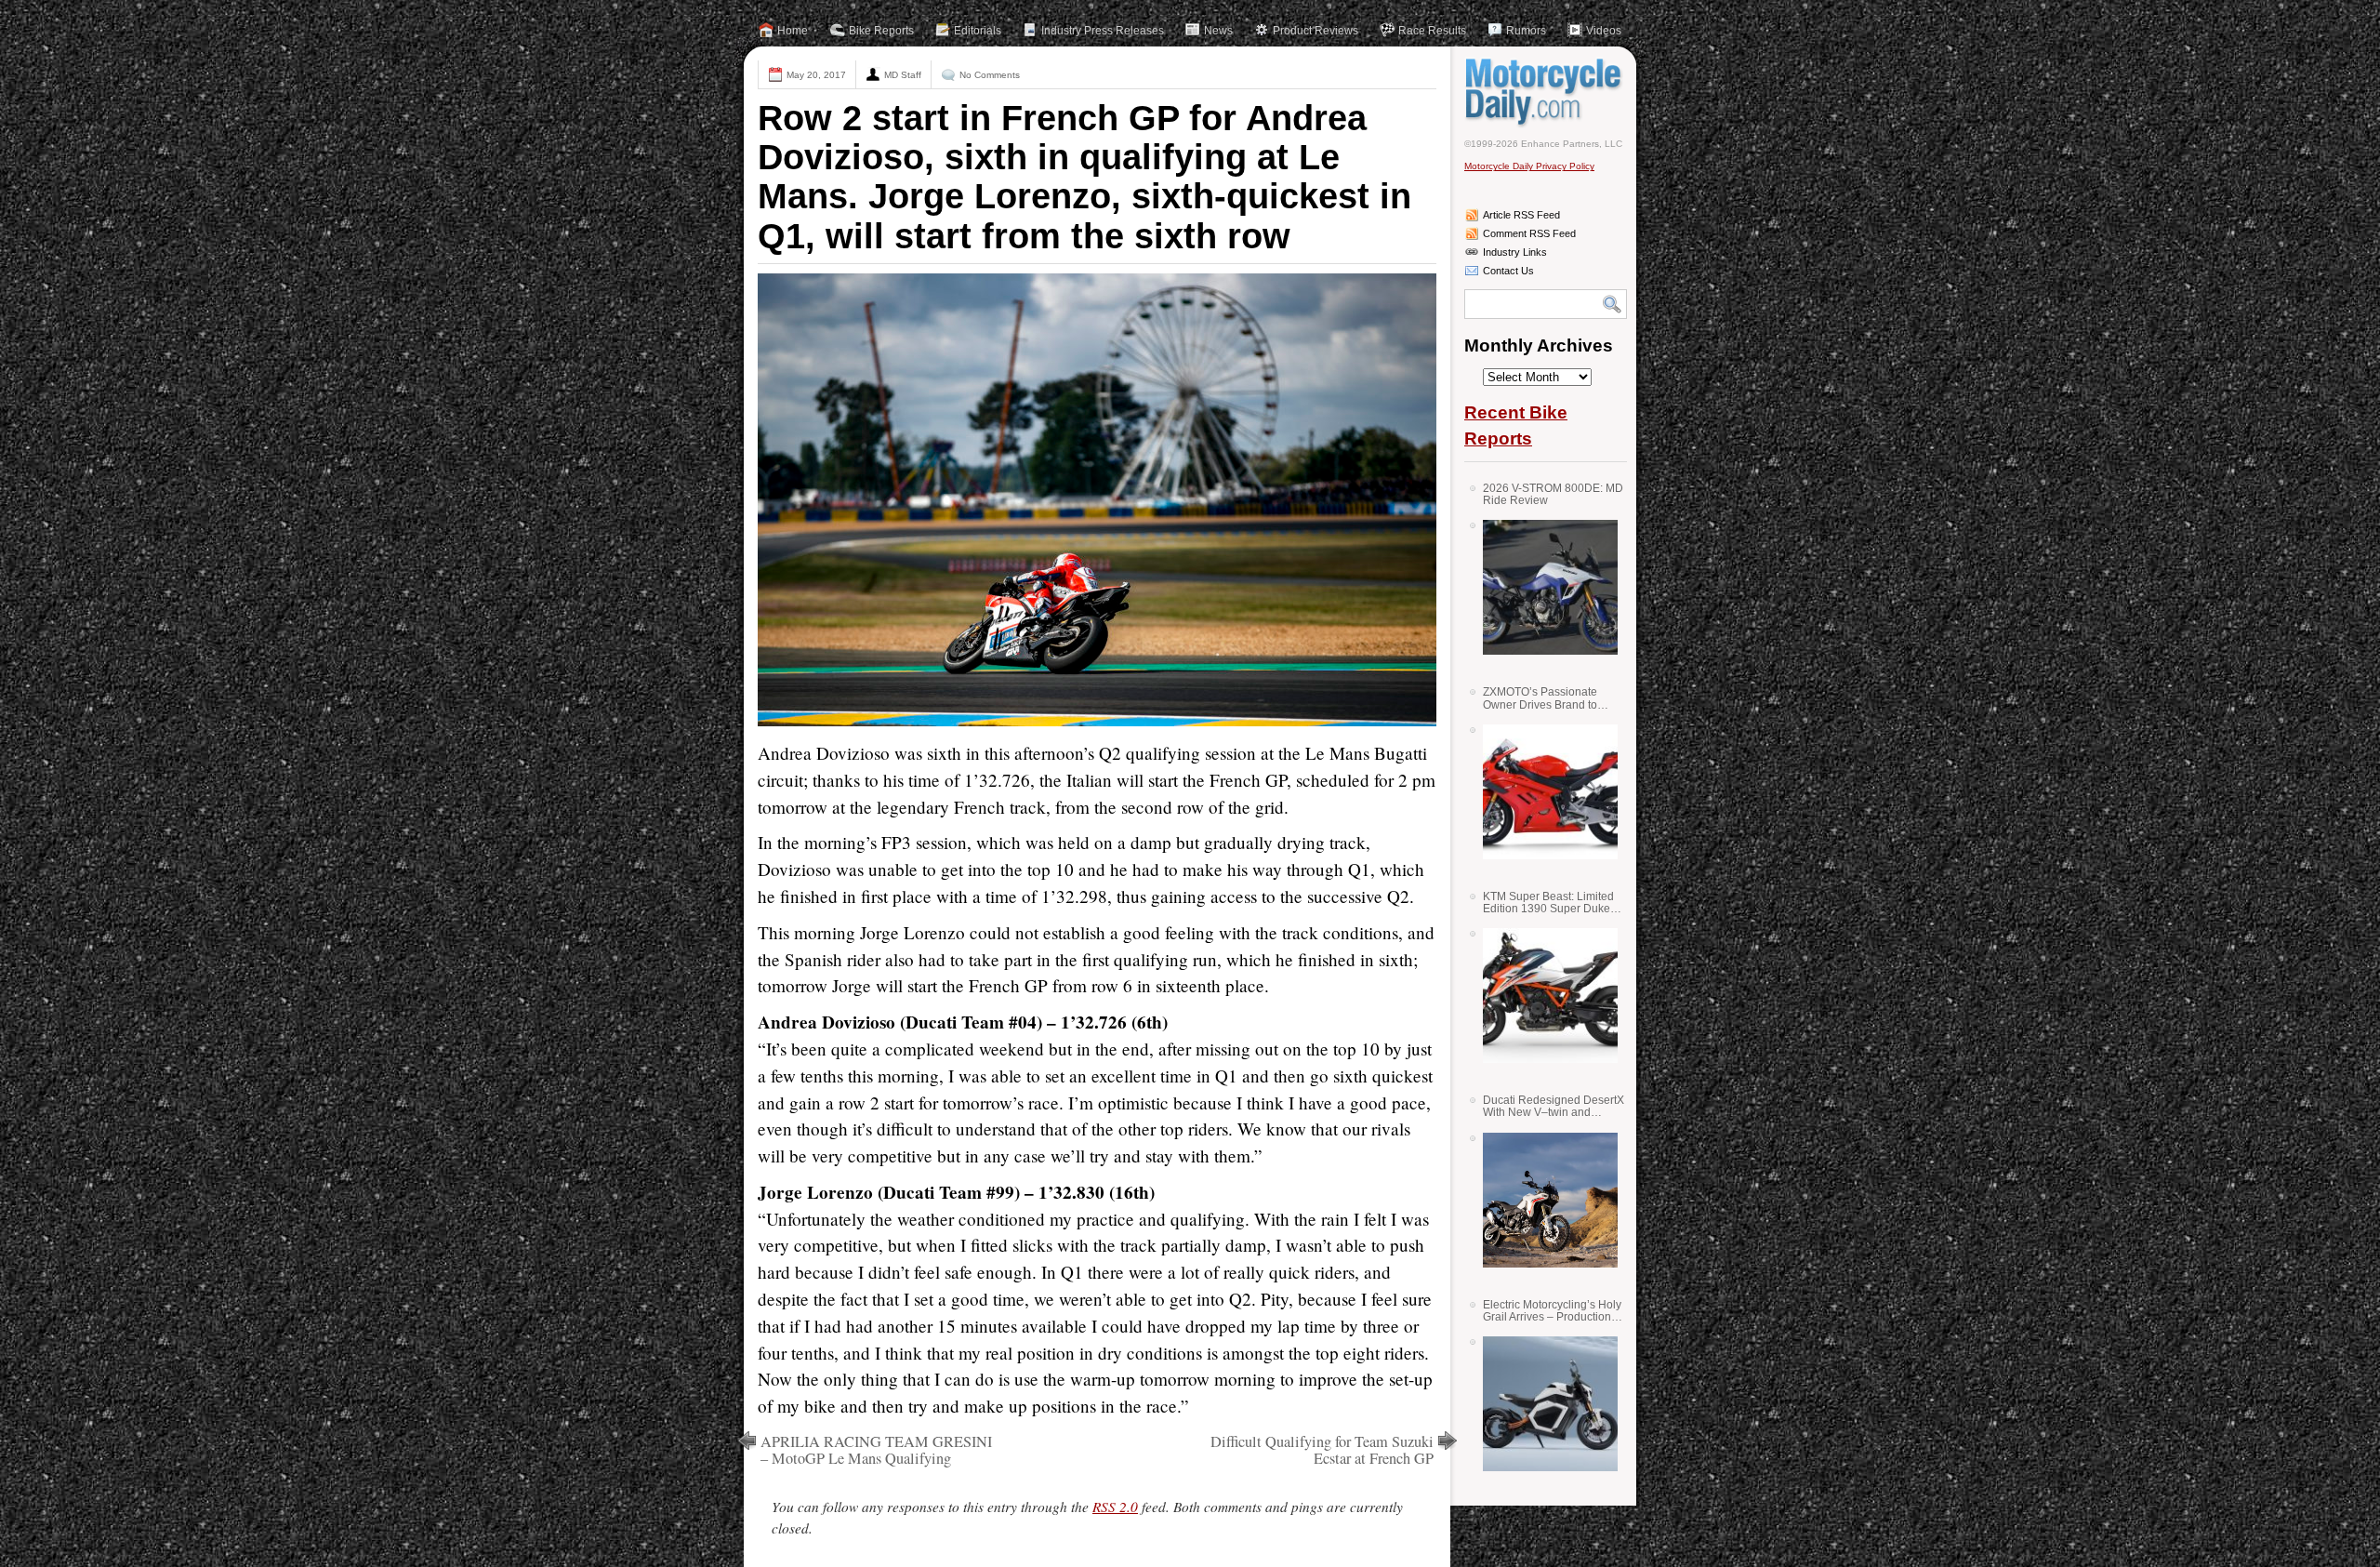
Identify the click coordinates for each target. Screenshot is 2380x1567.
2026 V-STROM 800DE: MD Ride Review (1553, 494)
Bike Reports (881, 31)
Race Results (1432, 31)
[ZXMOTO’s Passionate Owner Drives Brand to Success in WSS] (1543, 792)
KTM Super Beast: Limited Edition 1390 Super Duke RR (1548, 903)
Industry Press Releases (1103, 31)
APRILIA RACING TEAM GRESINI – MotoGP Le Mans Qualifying (876, 1450)
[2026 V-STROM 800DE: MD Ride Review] (1543, 587)
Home (793, 31)
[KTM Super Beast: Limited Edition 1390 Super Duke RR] (1543, 996)
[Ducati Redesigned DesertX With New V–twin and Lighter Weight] (1543, 1200)
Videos (1604, 31)
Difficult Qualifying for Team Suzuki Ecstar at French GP (1322, 1450)
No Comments (990, 75)
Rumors (1526, 31)
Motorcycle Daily (1546, 92)
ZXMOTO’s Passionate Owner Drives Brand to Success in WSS (1540, 698)
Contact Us (1508, 271)
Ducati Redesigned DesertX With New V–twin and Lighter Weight (1554, 1106)
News (1218, 31)
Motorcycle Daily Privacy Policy (1529, 166)
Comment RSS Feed (1529, 233)
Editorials (978, 31)
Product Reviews (1316, 31)
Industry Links (1515, 252)
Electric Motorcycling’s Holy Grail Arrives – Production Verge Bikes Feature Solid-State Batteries (1552, 1311)
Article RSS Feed (1521, 215)
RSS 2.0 (1115, 1507)
